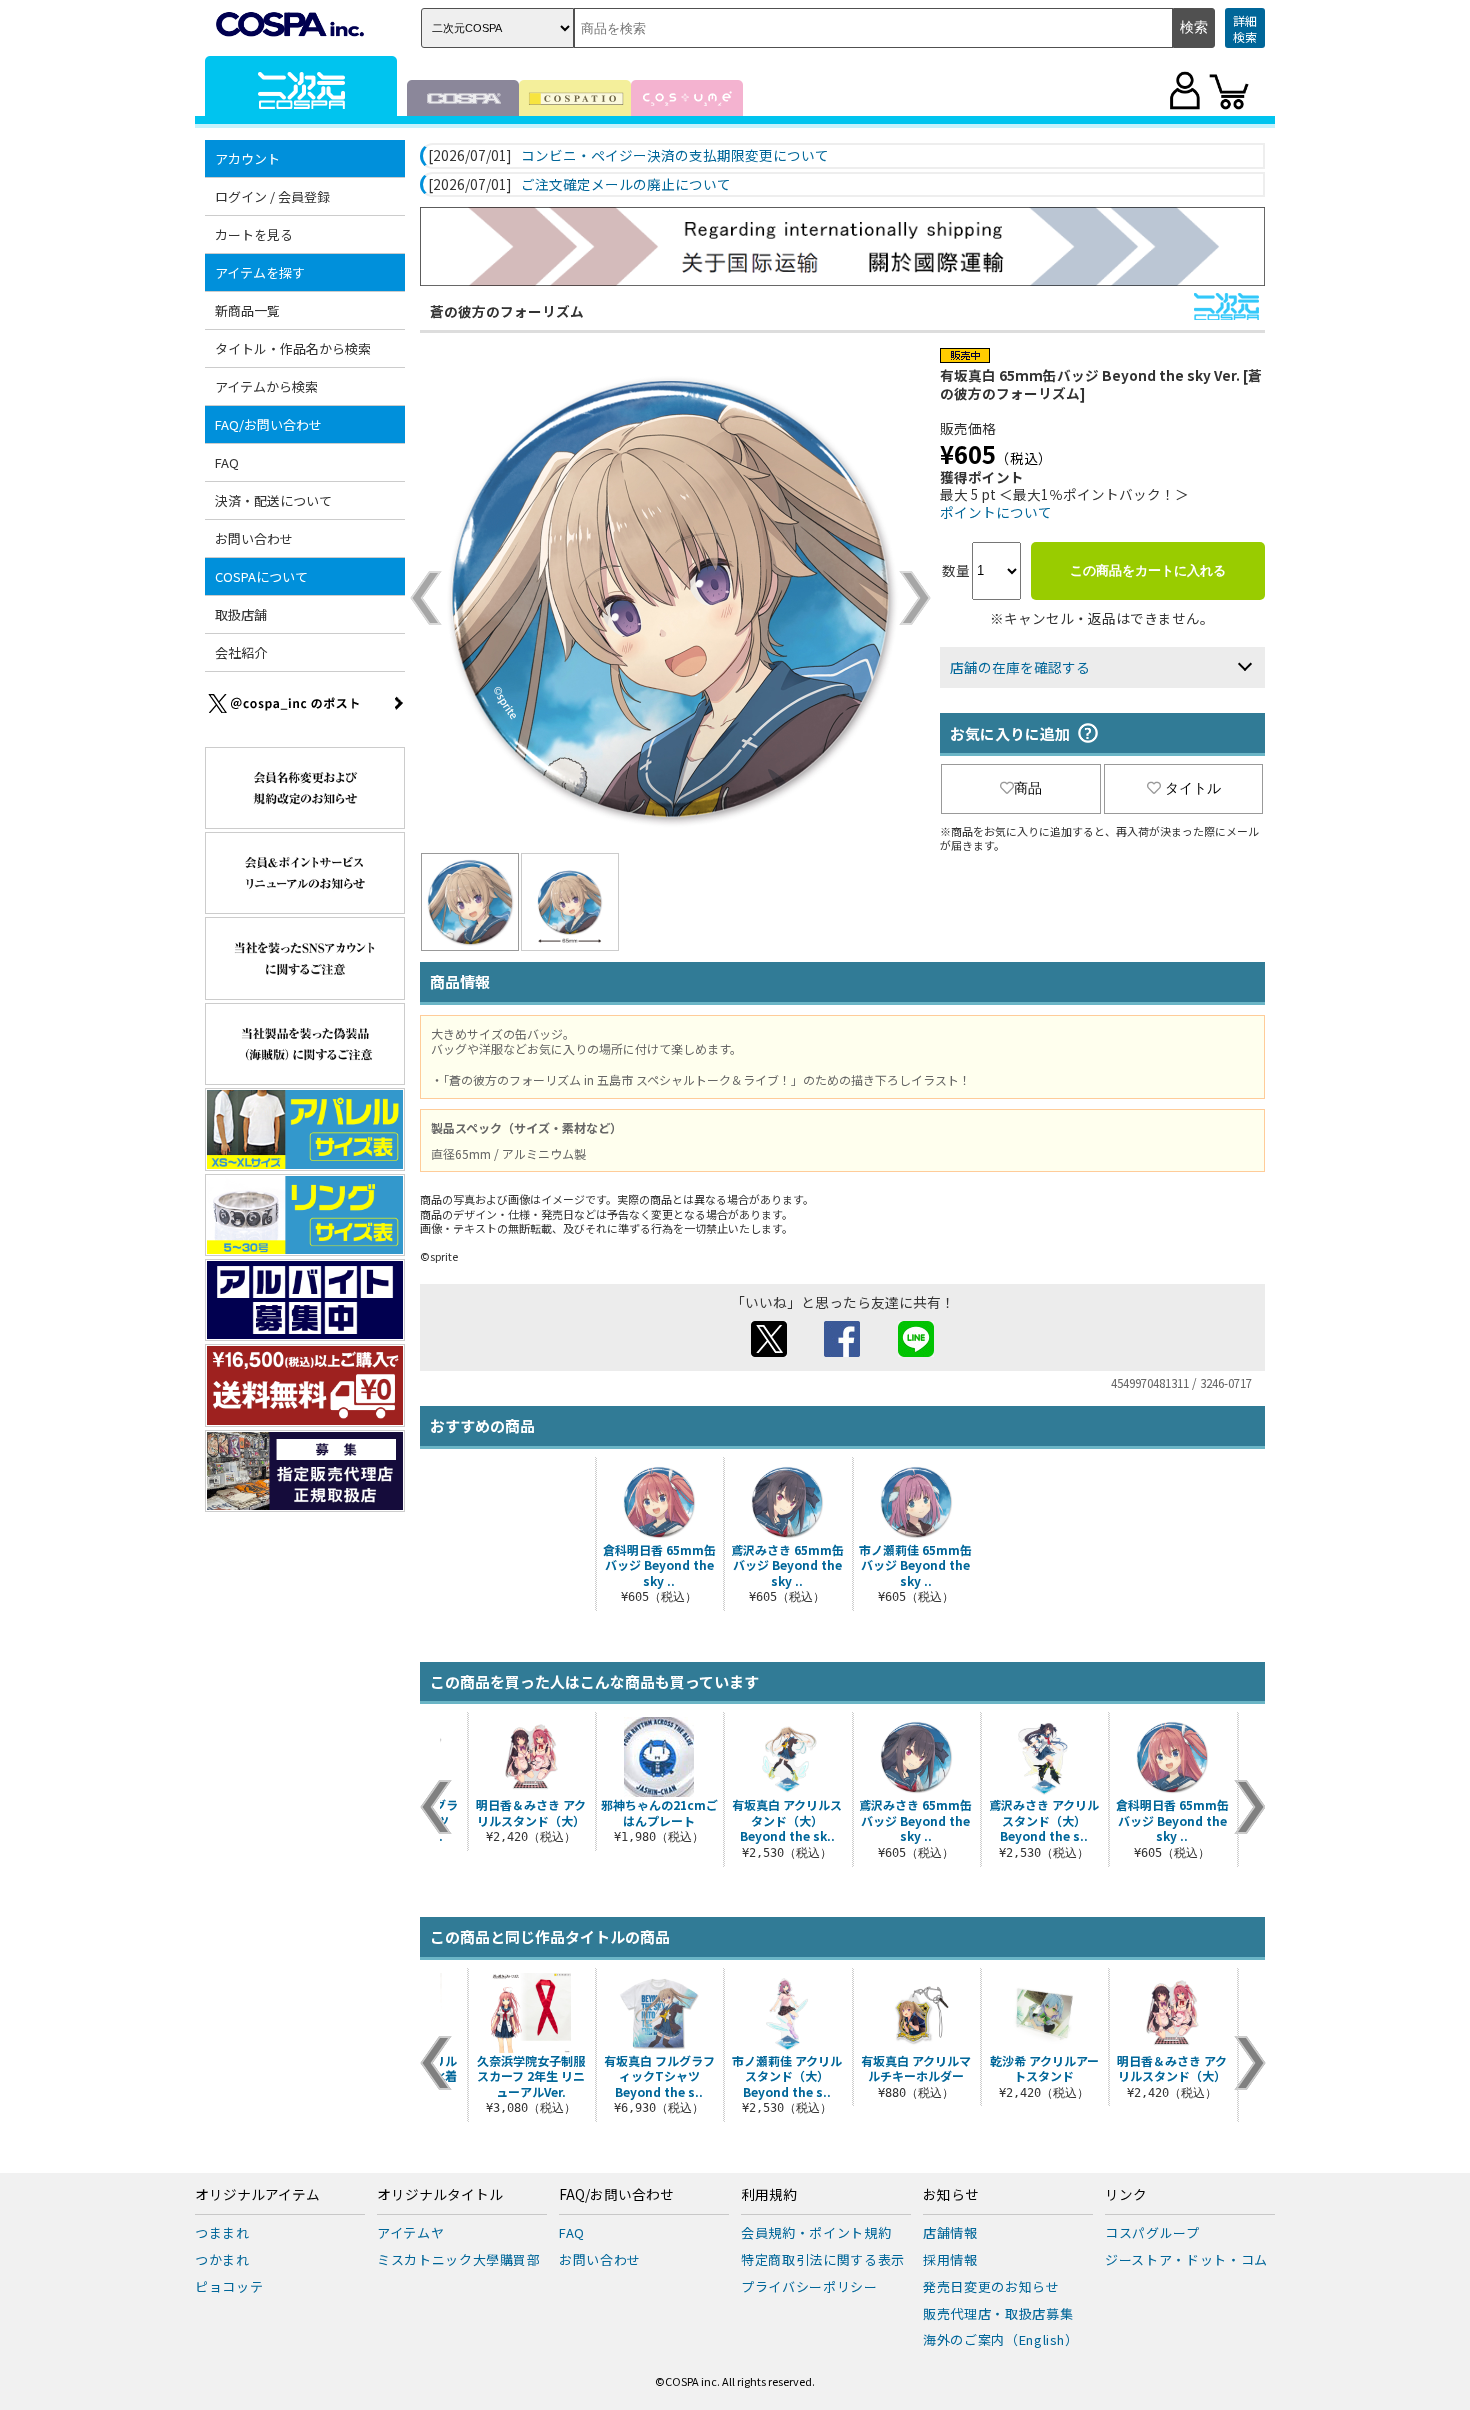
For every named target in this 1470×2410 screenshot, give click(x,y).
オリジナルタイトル (440, 2195)
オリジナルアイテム (257, 2195)
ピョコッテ (229, 2286)
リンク (1126, 2195)
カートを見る (254, 234)
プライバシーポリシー (809, 2286)
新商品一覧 (247, 310)
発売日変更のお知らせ (991, 2286)
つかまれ (222, 2259)
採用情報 (950, 2259)
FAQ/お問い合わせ (616, 2195)
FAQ (227, 462)
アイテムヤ (410, 2232)
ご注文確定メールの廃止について (626, 185)
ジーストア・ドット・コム (1186, 2259)
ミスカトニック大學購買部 (459, 2259)
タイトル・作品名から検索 (293, 348)
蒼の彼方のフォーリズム (507, 311)
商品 (1028, 788)
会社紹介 (241, 652)
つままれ (222, 2232)
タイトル (1193, 788)
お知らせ (951, 2195)
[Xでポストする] (769, 1351)
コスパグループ (1152, 2232)
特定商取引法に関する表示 (823, 2259)
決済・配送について (273, 500)
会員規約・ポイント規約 (816, 2232)
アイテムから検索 (266, 386)
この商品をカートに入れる (1148, 570)
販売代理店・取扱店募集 (998, 2313)
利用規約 (769, 2195)
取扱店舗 (241, 614)
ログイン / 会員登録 (272, 196)
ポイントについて (996, 512)
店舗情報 (950, 2232)
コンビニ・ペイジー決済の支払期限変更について (675, 156)
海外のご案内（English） (1001, 2339)
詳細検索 (1245, 28)
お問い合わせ (254, 538)
